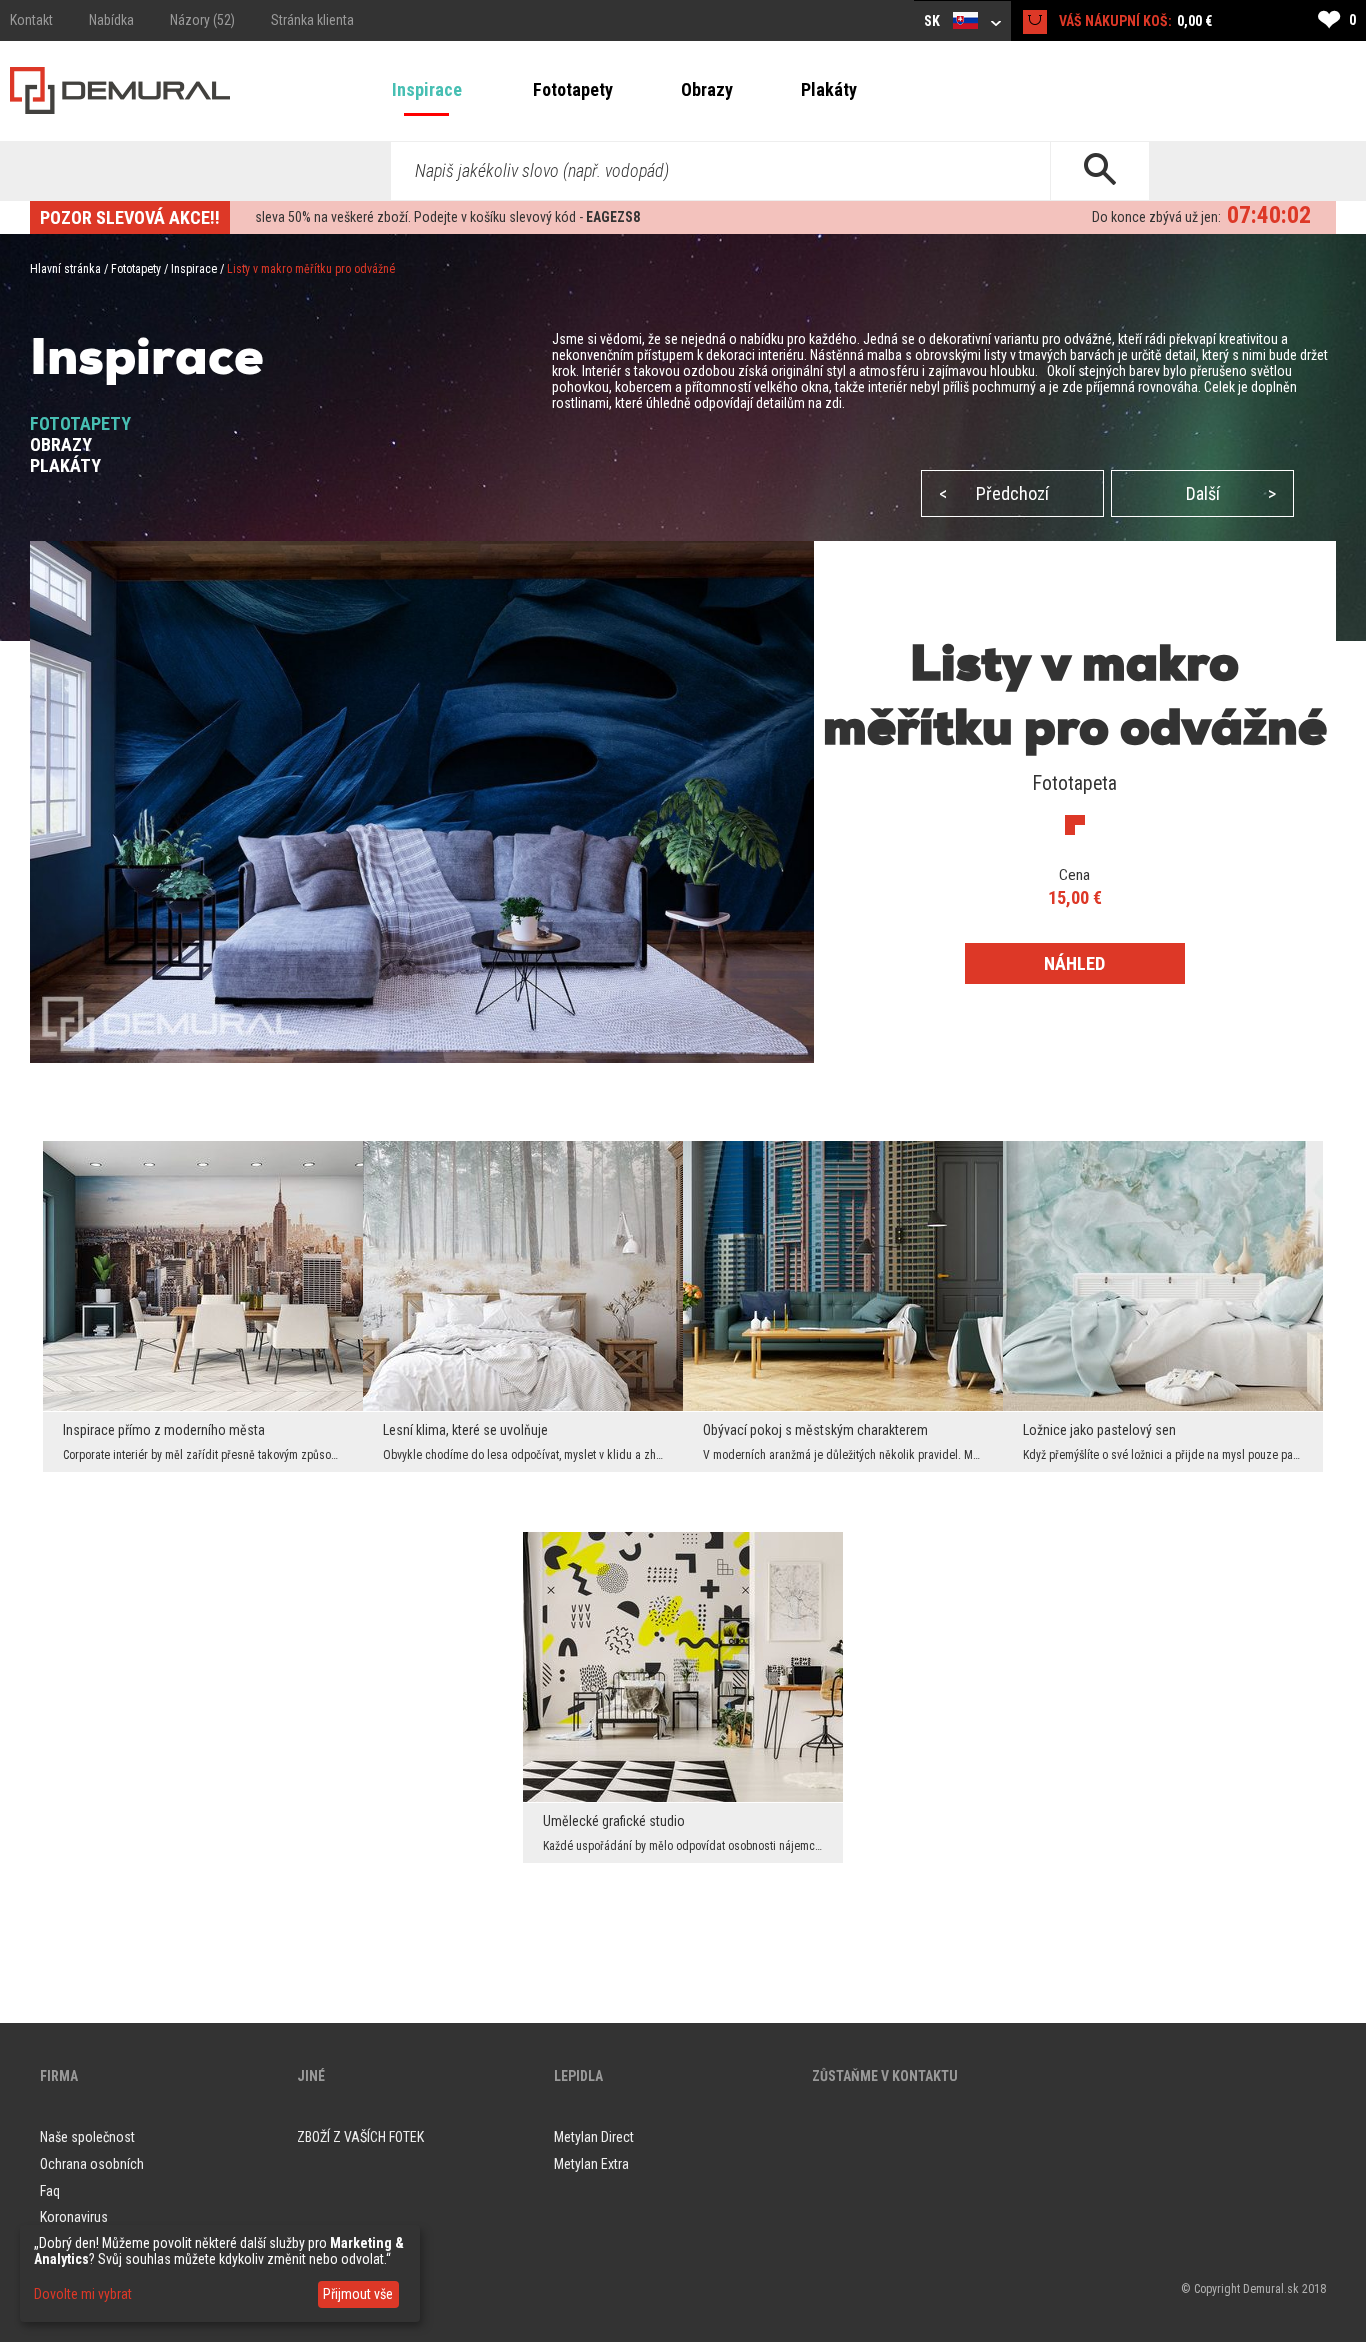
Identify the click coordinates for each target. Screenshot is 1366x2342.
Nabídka (111, 20)
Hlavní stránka (65, 269)
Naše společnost (87, 2137)
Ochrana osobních (92, 2164)
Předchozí (994, 493)
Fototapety (573, 89)
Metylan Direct (594, 2137)
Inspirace (427, 89)
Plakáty (829, 89)
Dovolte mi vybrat (83, 2294)
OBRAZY (61, 444)
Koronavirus (74, 2217)
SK (933, 21)
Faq (50, 2191)
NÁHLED (1074, 963)
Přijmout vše (358, 2294)
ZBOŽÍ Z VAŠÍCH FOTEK (360, 2137)
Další (1231, 493)
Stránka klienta (312, 20)
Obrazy (707, 89)
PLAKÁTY (65, 465)
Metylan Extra (591, 2164)
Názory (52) (202, 20)
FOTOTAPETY (80, 423)
